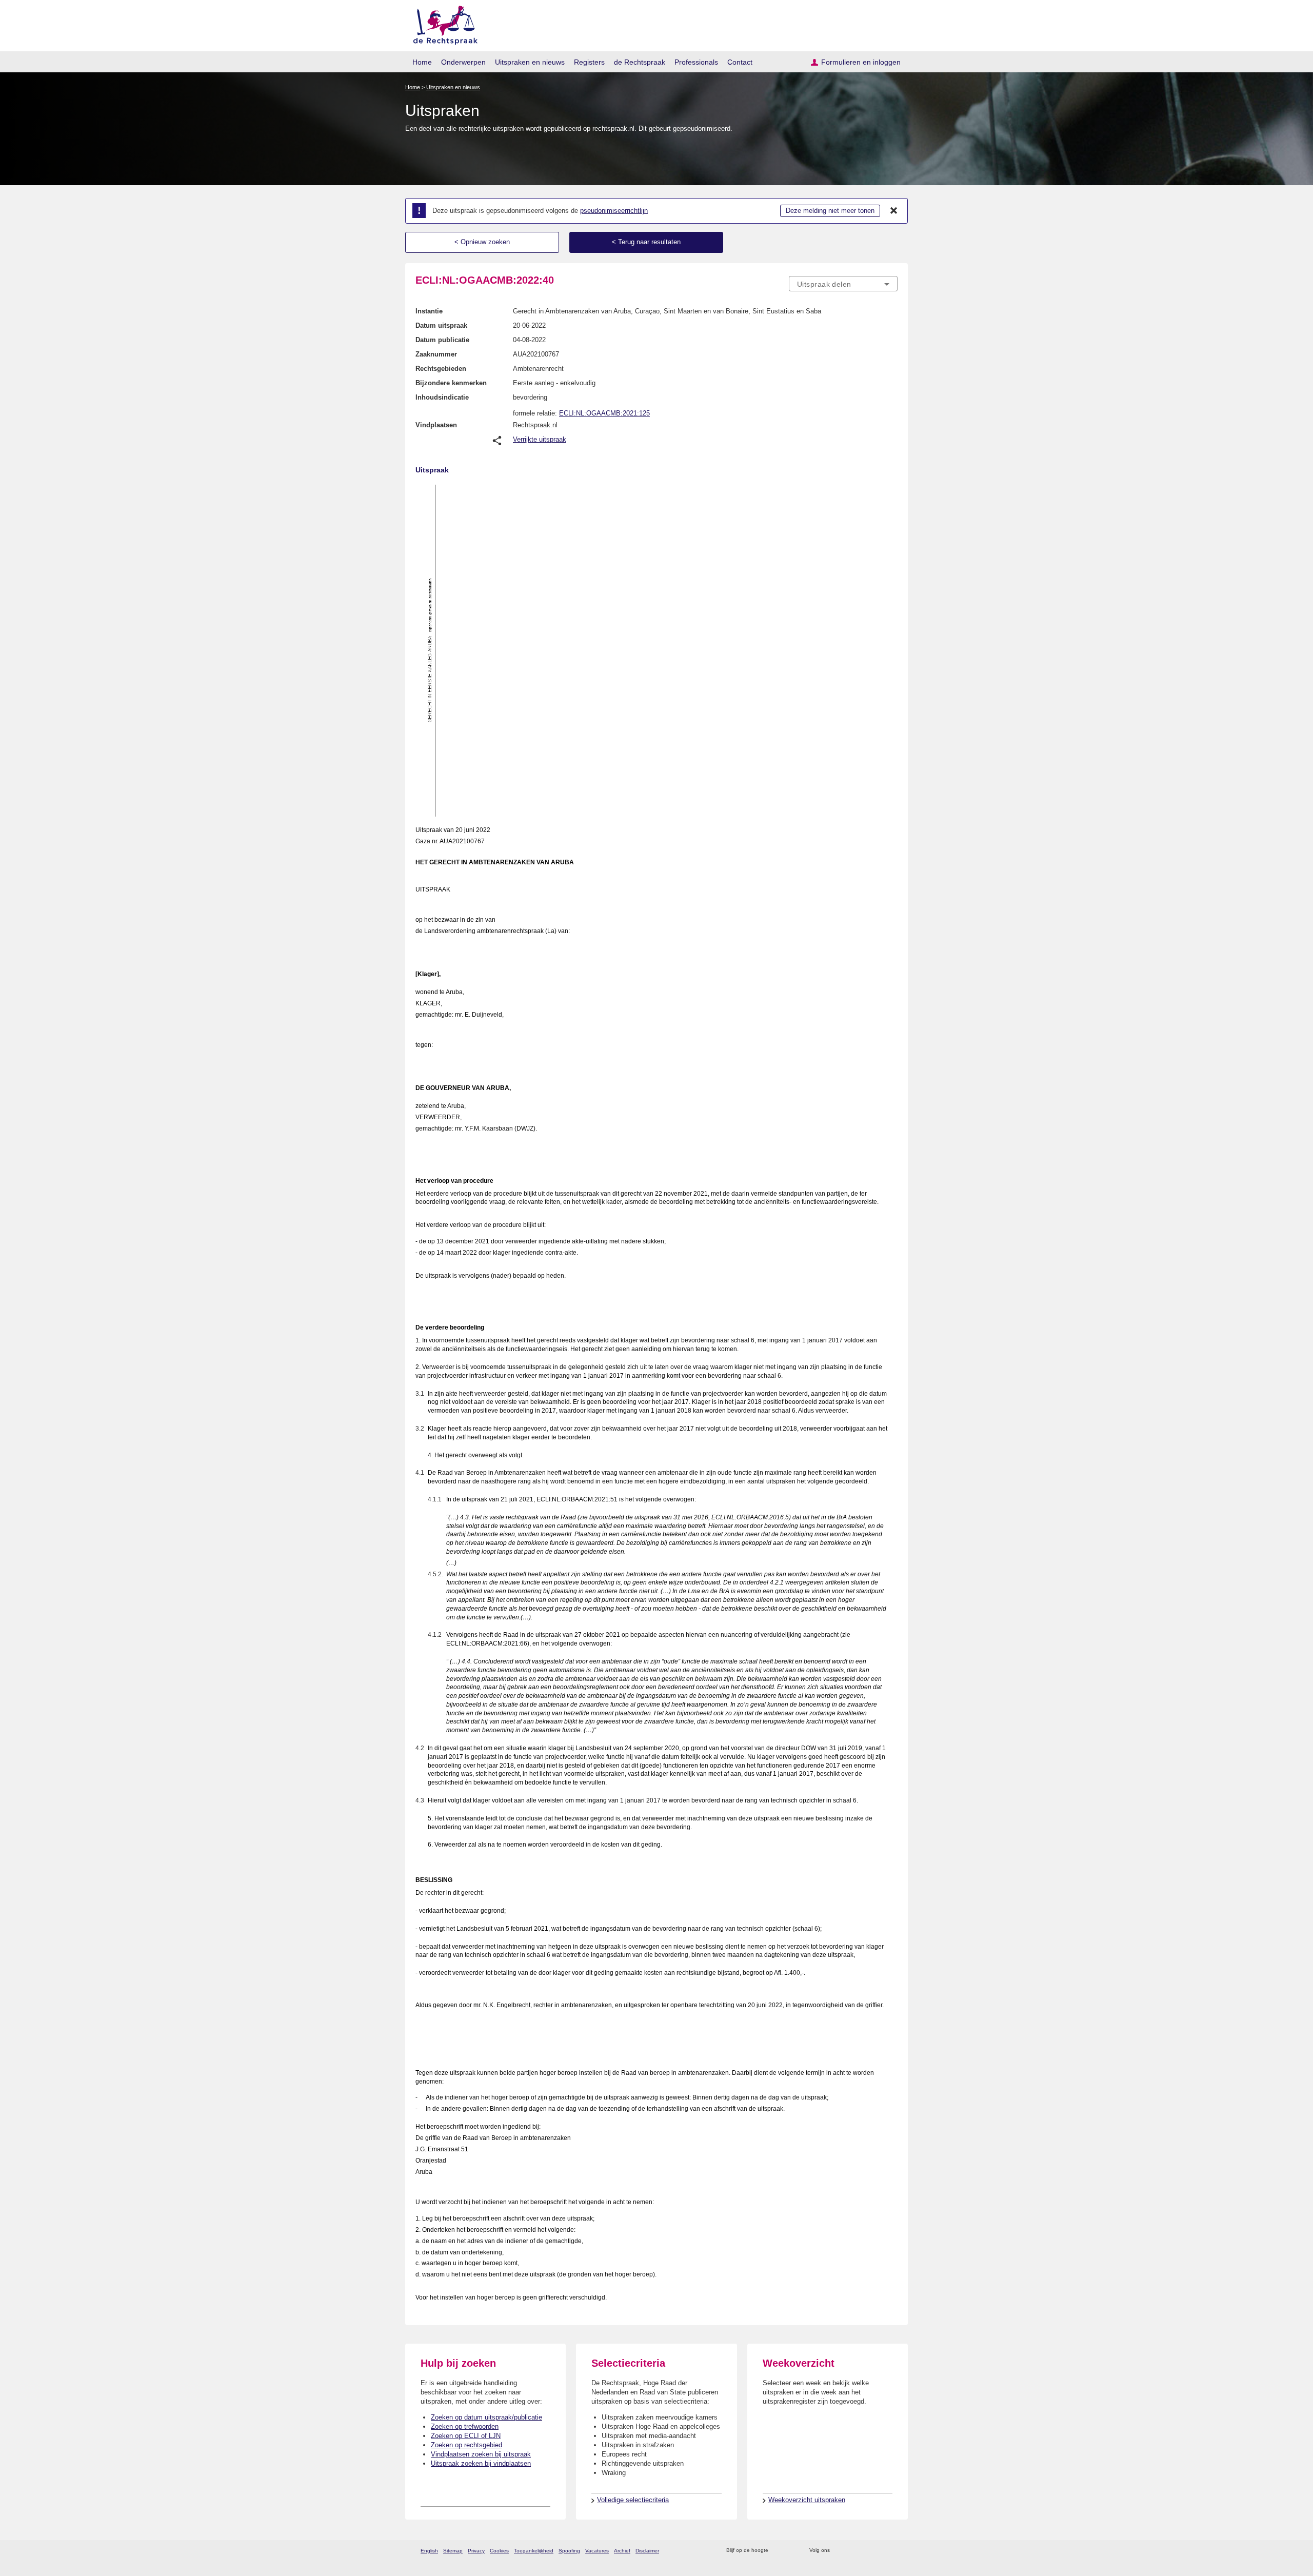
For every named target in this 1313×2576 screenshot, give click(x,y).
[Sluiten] (894, 211)
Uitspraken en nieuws (530, 62)
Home (422, 62)
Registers (589, 62)
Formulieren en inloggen (861, 62)
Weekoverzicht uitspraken (807, 2500)
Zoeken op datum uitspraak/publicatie (486, 2417)
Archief (622, 2551)
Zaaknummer (436, 354)
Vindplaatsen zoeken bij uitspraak (481, 2454)
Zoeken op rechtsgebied (466, 2445)
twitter (839, 2551)
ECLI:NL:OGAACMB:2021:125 (604, 413)
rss (778, 2551)
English (429, 2551)
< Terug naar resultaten (646, 242)
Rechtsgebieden (441, 369)
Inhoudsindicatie (442, 397)
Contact (740, 62)
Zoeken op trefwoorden (465, 2426)
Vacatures (597, 2551)
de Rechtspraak (640, 62)
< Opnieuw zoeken (482, 242)
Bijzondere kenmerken (451, 383)
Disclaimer (647, 2551)
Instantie (429, 311)
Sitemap (453, 2551)
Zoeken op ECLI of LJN (466, 2436)
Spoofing (569, 2551)
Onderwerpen (463, 62)
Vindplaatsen (436, 425)
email (791, 2551)
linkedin (879, 2551)
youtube (892, 2551)
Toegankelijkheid (534, 2551)
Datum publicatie (442, 340)
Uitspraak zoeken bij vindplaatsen (481, 2463)
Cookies (499, 2551)
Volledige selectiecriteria (633, 2500)
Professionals (696, 62)
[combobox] (843, 284)
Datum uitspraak (441, 325)
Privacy (476, 2551)
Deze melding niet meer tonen (830, 211)
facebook (852, 2551)
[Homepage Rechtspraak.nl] (442, 23)
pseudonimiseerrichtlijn (614, 211)
